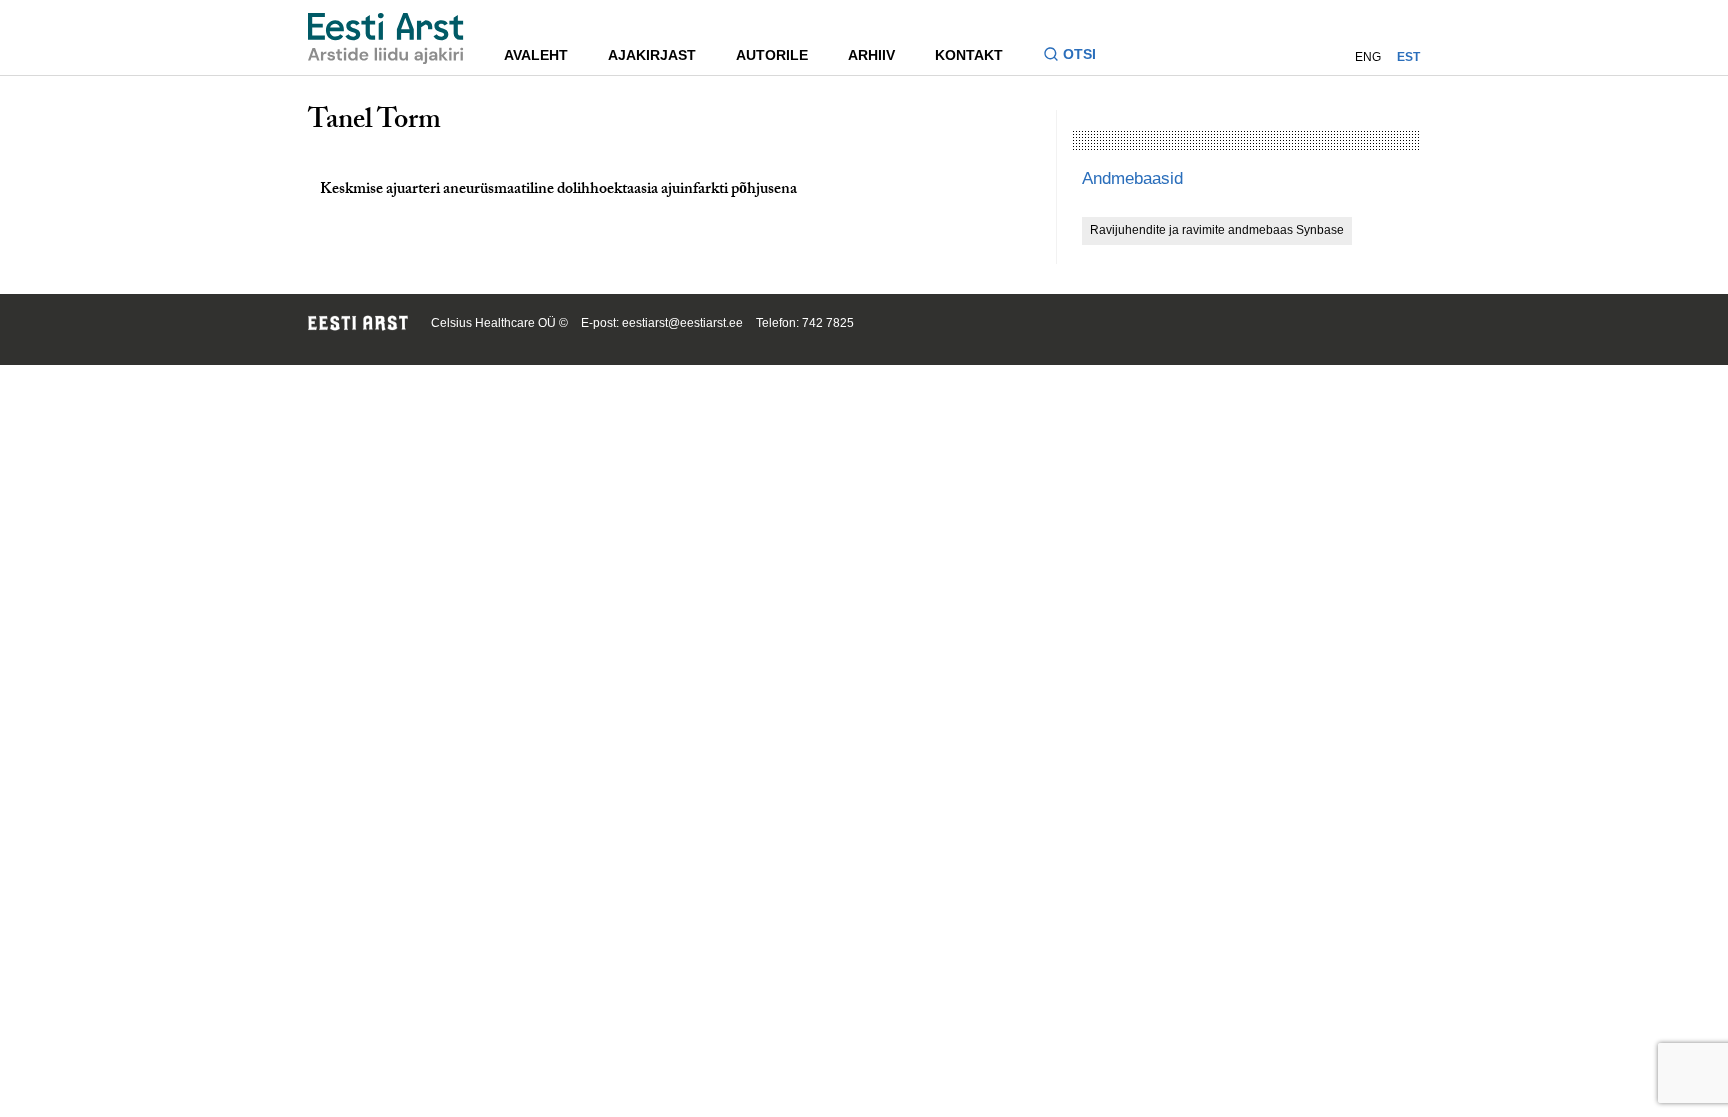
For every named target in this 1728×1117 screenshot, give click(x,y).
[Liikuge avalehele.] (386, 38)
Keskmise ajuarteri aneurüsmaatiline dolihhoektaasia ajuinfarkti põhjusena (558, 190)
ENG (1368, 57)
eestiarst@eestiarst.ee (682, 323)
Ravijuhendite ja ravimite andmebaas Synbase (1217, 230)
